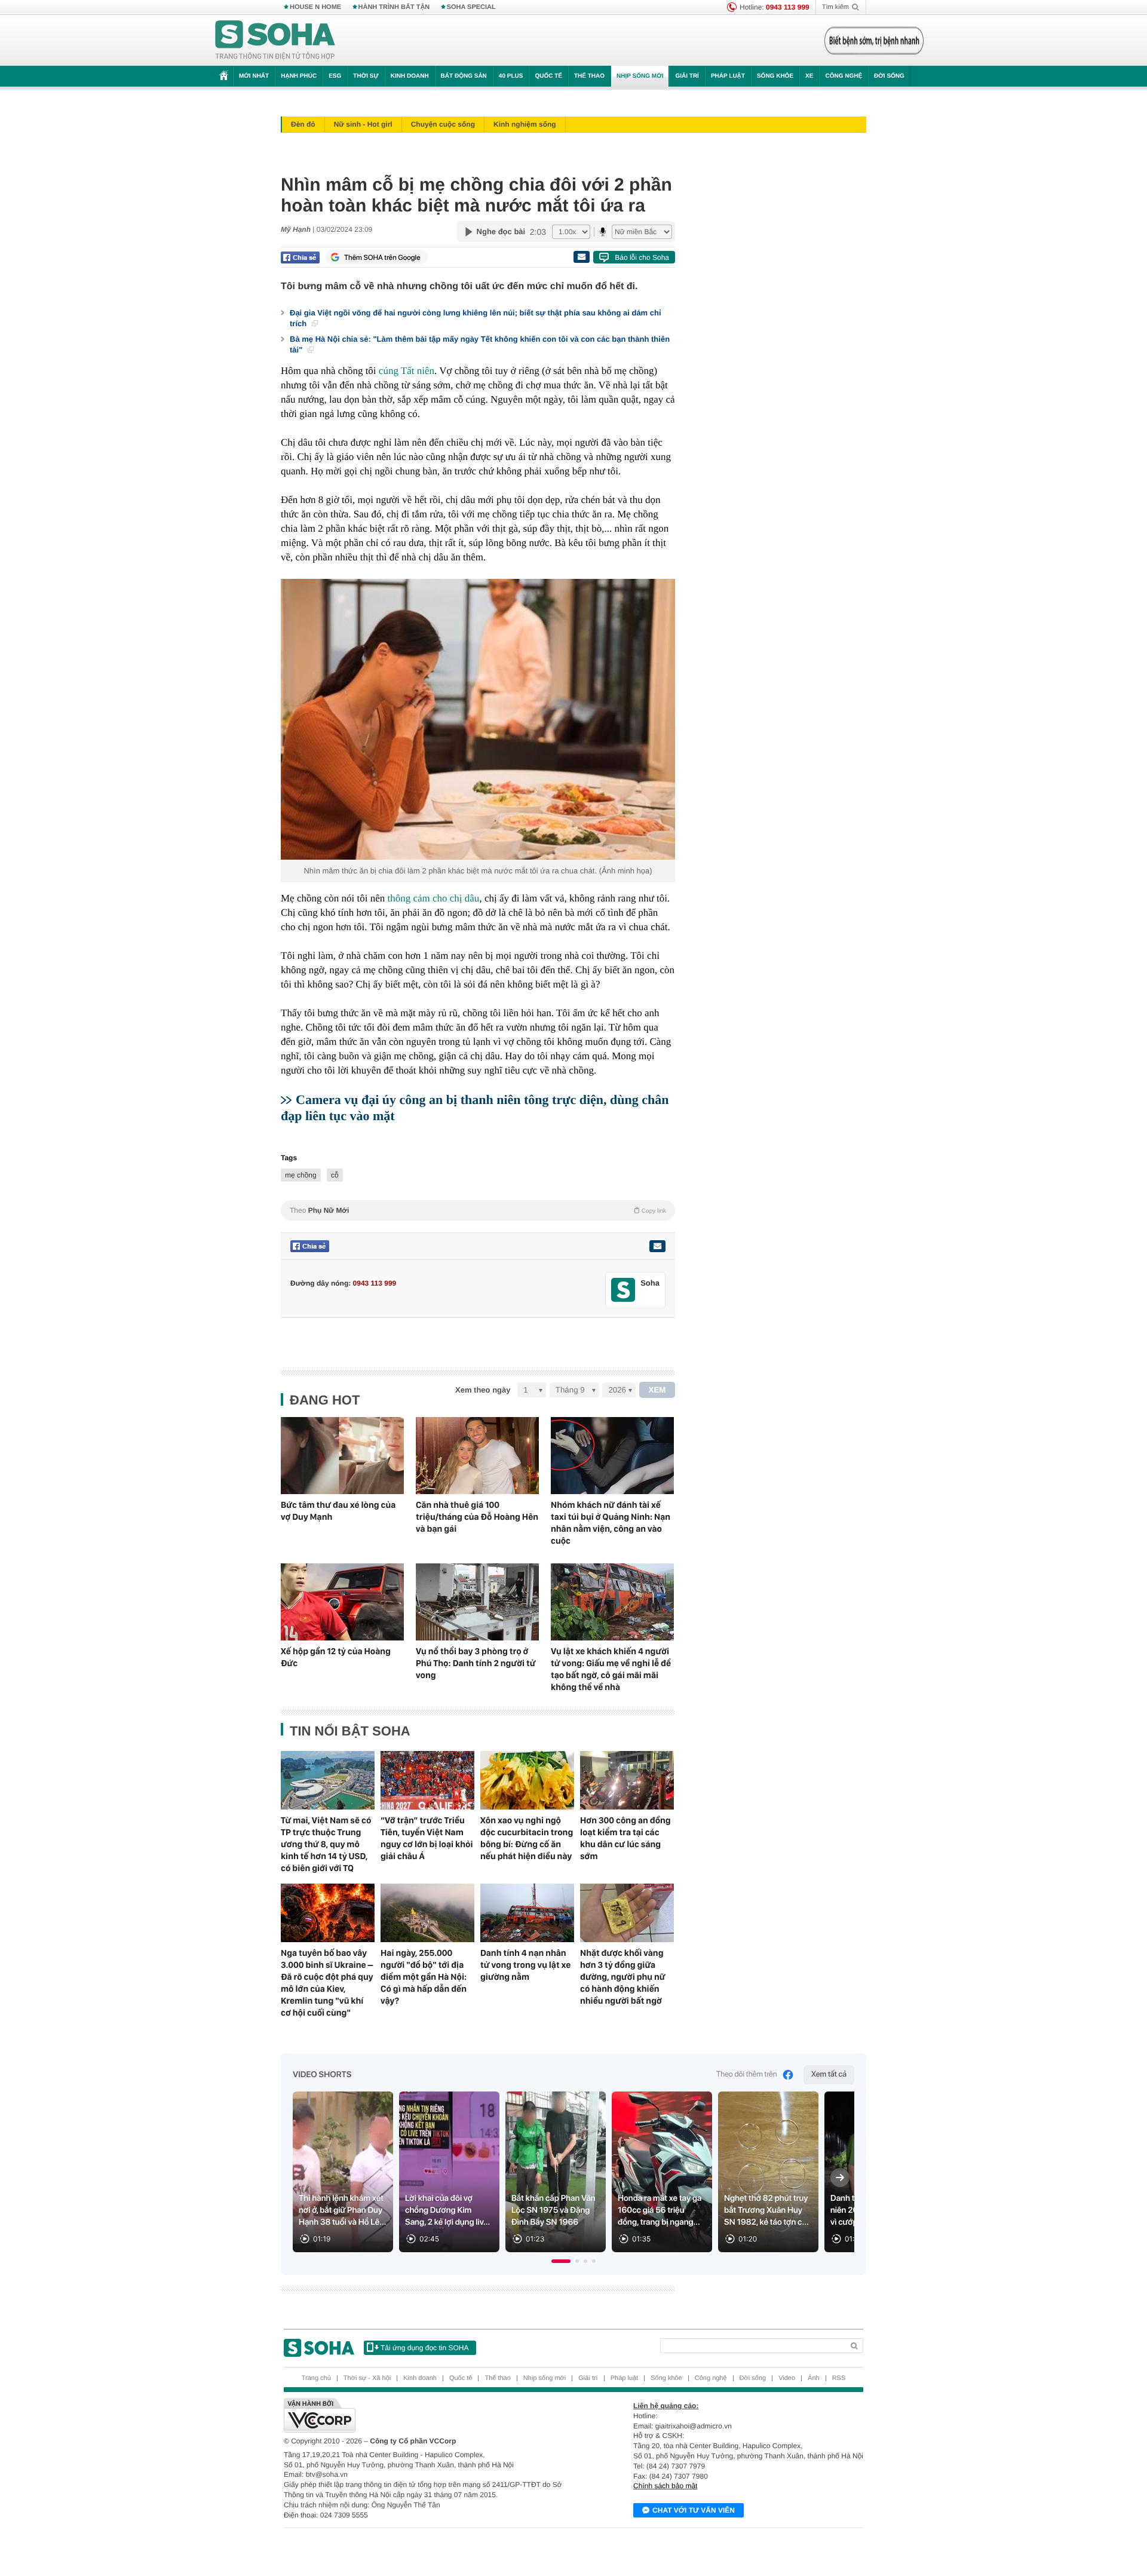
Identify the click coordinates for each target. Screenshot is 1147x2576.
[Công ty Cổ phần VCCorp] (429, 2415)
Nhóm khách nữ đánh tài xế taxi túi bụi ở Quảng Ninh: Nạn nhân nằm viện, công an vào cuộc (611, 1523)
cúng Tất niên (407, 371)
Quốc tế (548, 76)
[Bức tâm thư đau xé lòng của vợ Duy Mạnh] (342, 1456)
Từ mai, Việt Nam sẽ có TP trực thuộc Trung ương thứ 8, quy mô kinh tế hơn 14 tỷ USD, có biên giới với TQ (326, 1844)
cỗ (335, 1175)
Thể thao (589, 76)
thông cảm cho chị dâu (433, 898)
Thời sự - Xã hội (367, 2378)
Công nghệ (844, 76)
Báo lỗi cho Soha (642, 257)
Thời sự (366, 76)
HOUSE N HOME (315, 7)
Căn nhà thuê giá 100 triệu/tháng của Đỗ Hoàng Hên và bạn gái (477, 1517)
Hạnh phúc (299, 76)
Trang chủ (316, 2378)
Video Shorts (322, 2075)
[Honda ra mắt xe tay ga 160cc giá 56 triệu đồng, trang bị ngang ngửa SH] (662, 2172)
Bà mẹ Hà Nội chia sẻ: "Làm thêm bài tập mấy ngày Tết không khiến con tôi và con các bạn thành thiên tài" (480, 344)
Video (787, 2378)
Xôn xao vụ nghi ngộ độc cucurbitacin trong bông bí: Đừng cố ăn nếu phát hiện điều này (527, 1838)
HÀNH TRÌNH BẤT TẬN (394, 7)
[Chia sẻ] (300, 257)
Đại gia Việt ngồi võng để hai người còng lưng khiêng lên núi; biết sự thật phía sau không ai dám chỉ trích (476, 318)
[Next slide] (840, 2178)
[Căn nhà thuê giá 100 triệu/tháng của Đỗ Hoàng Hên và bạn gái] (477, 1456)
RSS (839, 2378)
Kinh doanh (410, 76)
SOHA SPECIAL (471, 7)
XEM (657, 1390)
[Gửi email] (581, 257)
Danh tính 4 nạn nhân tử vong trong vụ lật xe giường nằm (525, 1965)
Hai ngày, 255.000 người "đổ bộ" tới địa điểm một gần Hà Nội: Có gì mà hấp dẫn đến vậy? (424, 1977)
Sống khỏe (775, 76)
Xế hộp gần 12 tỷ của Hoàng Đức (336, 1657)
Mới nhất (254, 76)
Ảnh (814, 2378)
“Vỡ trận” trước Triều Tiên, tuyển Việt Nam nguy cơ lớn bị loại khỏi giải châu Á (427, 1838)
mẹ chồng (301, 1175)
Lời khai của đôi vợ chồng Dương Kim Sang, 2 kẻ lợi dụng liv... (447, 2210)
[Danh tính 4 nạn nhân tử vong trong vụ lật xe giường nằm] (527, 1913)
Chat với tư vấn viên (694, 2510)
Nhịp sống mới (640, 76)
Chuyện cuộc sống (443, 124)
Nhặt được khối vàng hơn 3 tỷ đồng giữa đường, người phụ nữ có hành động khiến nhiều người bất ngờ (623, 1977)
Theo (478, 1210)
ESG (335, 76)
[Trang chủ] (275, 41)
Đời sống (889, 76)
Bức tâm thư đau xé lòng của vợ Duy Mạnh (338, 1511)
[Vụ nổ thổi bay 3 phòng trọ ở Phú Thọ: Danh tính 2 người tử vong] (477, 1602)
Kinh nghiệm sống (525, 124)
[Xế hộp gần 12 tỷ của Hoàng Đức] (342, 1602)
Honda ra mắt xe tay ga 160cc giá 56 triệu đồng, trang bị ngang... (660, 2210)
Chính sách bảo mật (665, 2486)
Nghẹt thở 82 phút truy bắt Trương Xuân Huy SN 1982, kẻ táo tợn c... (766, 2210)
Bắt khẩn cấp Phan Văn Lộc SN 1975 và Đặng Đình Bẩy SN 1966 (553, 2210)
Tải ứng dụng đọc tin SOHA (424, 2348)
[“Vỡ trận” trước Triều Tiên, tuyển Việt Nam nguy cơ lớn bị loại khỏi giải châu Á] (427, 1780)
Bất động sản (464, 76)
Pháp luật (728, 76)
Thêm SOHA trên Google (382, 257)
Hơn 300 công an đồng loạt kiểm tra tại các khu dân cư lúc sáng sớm (625, 1838)
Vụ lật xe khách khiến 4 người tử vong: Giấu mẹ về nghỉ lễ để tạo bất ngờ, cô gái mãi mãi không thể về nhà (611, 1669)
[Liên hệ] (657, 1246)
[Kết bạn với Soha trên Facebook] (623, 1290)
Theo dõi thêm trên (747, 2074)
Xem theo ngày (483, 1390)
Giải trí (687, 76)
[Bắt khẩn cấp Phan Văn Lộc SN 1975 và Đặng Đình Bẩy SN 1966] (556, 2172)
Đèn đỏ (303, 124)
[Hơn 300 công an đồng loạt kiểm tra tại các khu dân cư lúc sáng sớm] (627, 1780)
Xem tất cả (829, 2074)
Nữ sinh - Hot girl (363, 124)
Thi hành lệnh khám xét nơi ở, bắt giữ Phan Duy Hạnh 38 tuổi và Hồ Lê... (343, 2210)
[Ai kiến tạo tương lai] (871, 41)
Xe (809, 76)
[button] (561, 2261)
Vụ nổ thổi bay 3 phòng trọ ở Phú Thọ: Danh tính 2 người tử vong (476, 1663)
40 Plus (511, 76)
